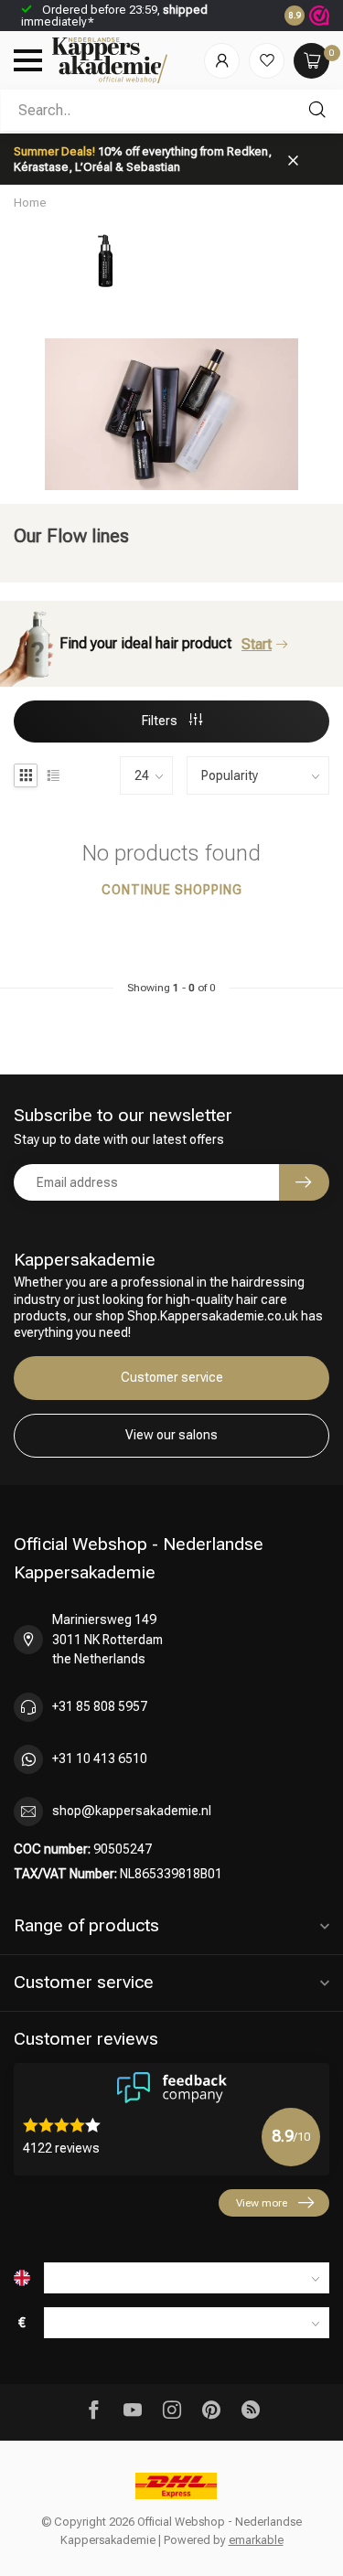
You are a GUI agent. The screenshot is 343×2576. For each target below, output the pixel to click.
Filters (161, 721)
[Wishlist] (267, 61)
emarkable (256, 2540)
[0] (311, 61)
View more (262, 2203)
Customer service (172, 1377)
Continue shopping (172, 890)
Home (30, 203)
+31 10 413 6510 (100, 1758)
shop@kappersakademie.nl (132, 1811)
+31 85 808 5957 (100, 1706)
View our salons (171, 1435)
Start (257, 644)
